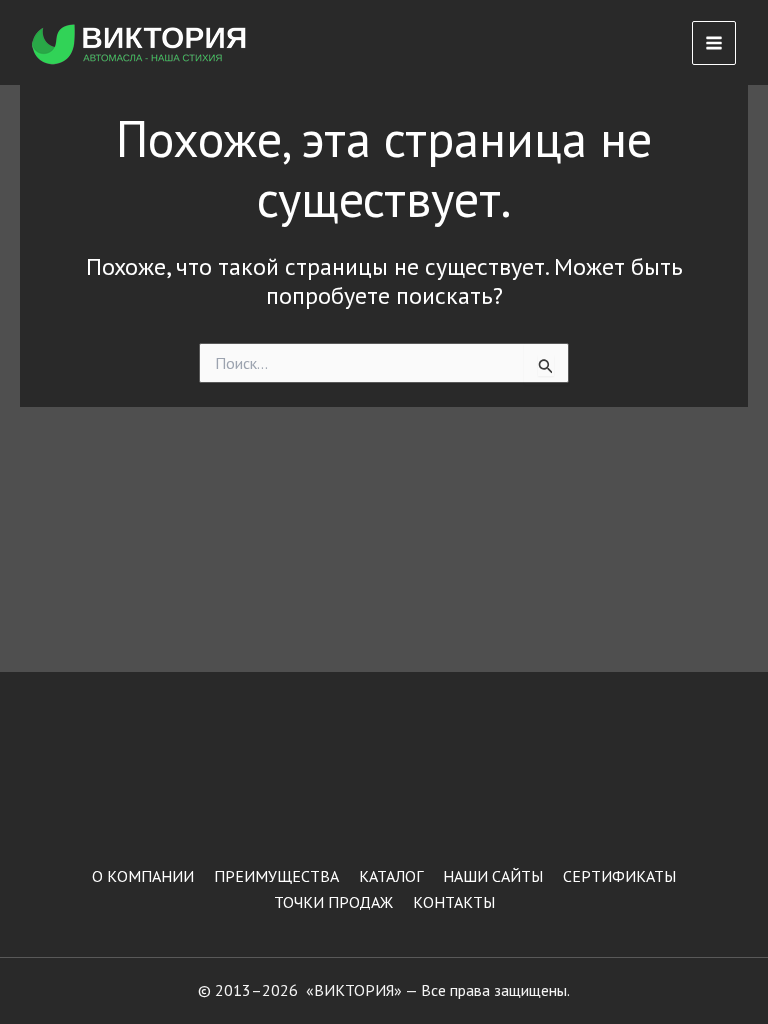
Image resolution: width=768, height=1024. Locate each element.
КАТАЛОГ (391, 876)
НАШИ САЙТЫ (493, 876)
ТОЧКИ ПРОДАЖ (333, 902)
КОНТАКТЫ (454, 902)
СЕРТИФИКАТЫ (619, 876)
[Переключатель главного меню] (714, 43)
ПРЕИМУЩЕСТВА (276, 876)
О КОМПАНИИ (143, 876)
